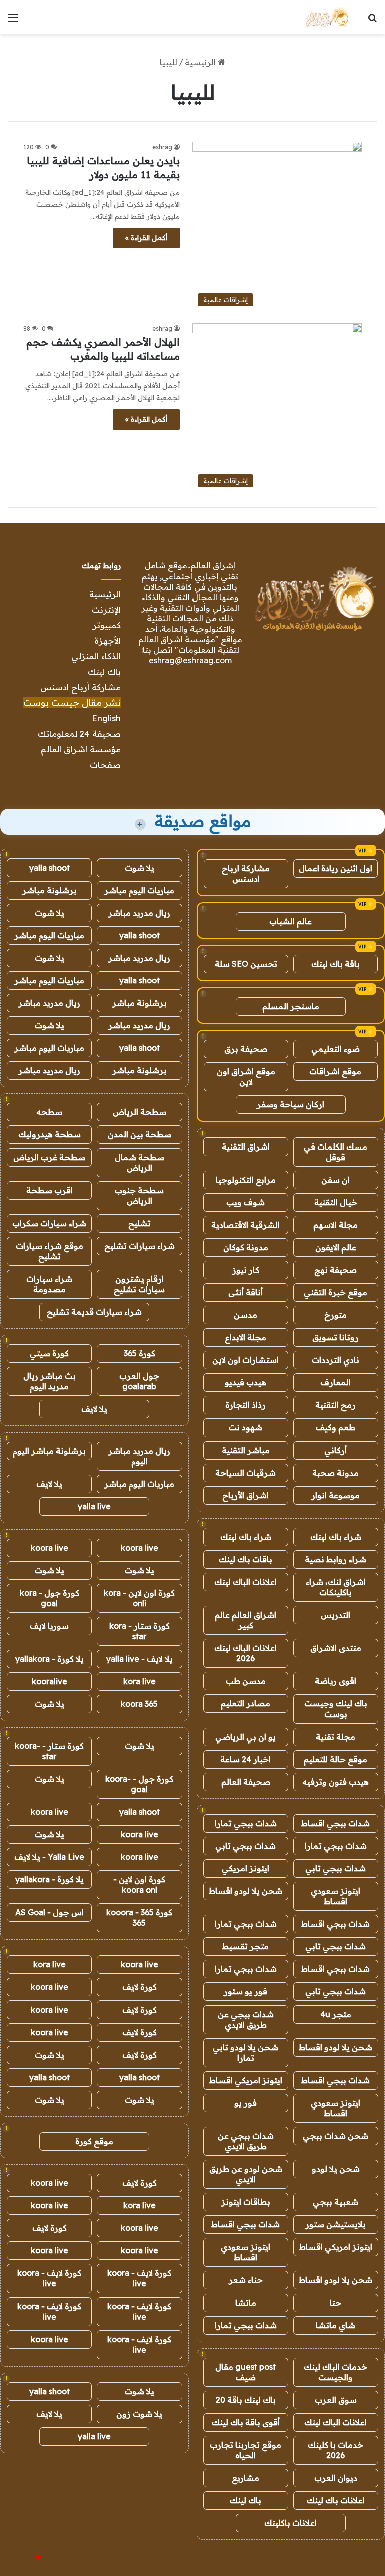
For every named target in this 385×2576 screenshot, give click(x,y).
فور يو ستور (245, 1991)
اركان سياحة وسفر (291, 1104)
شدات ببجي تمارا (246, 1823)
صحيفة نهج (336, 1270)
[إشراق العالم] (327, 17)
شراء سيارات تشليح (140, 1246)
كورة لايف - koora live (139, 2278)
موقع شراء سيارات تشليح (49, 1251)
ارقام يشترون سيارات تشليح (139, 1284)
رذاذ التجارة (245, 1405)
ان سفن (336, 1180)
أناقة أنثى (245, 1292)
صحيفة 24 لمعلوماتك (79, 734)
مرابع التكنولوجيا (246, 1180)
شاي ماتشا (336, 2325)
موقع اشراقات (335, 1071)
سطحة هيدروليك (49, 1134)
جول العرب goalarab (139, 1381)
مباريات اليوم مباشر (139, 890)
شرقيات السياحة (245, 1473)
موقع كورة (94, 2141)
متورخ (336, 1315)
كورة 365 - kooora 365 (139, 1918)
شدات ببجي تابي (245, 1846)
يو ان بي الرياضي (245, 1737)
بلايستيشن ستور (336, 2224)
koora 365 (139, 1704)
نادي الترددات (336, 1360)
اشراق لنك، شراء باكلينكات (336, 1587)
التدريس (336, 1615)
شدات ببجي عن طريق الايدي (246, 2019)
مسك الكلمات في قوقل (336, 1152)
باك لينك (104, 671)
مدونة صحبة (336, 1473)
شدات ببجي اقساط (336, 1823)
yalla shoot (49, 868)
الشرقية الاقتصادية (245, 1225)
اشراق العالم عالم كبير (245, 1620)
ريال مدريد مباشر (139, 913)
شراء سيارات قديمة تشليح (94, 1312)
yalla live (94, 1506)
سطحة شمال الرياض (140, 1162)
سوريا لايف (49, 1626)
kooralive (49, 1681)
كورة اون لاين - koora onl (139, 1885)
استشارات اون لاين (245, 1360)
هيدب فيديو (245, 1382)
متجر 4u (336, 2014)
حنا (336, 2303)
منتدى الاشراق (336, 1648)
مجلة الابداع (245, 1337)
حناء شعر (246, 2280)
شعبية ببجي (336, 2202)
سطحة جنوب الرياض (139, 1195)
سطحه (49, 1112)
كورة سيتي (49, 1353)
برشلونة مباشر (49, 890)
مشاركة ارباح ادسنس (246, 873)
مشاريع (245, 2478)
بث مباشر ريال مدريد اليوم (49, 1381)
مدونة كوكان (246, 1247)
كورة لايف (140, 1987)
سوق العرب (336, 2400)
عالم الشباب (291, 921)
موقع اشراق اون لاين (246, 1077)
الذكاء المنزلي (96, 656)
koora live (140, 1548)
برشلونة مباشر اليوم (49, 1451)
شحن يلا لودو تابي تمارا (245, 2052)
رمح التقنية (336, 1405)
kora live (140, 1681)
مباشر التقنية (246, 1450)
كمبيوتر (107, 625)
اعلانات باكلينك (291, 2523)
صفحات (105, 765)
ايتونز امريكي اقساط (246, 2080)
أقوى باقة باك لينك (246, 2422)
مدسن (245, 1315)
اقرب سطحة (49, 1190)
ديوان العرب (336, 2478)
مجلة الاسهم (336, 1225)
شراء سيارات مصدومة (49, 1284)
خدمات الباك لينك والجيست (336, 2372)
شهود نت (245, 1427)
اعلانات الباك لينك (245, 1582)
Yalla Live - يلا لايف (49, 1857)
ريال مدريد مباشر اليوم (139, 1456)
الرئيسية (201, 62)
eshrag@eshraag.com (190, 660)
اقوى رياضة (336, 1681)
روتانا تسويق (336, 1337)
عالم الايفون (336, 1247)
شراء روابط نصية (336, 1559)
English (106, 718)
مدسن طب (246, 1681)
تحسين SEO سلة (246, 964)
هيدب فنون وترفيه (336, 1782)
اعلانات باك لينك (336, 2500)
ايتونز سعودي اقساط (336, 1896)
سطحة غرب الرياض (49, 1157)
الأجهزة (108, 640)
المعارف (336, 1382)
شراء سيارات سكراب (49, 1223)
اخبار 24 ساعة (245, 1759)
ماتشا (246, 2303)
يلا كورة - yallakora (49, 1659)
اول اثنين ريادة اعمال (336, 868)
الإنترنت (106, 609)
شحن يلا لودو (336, 2169)
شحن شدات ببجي (336, 2136)
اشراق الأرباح (245, 1495)
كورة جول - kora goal (49, 1598)
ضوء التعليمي (336, 1049)
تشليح (140, 1223)
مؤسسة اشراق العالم (81, 749)
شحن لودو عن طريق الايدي (246, 2174)
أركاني (336, 1450)
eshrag (162, 147)
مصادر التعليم (245, 1703)
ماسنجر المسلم (291, 1006)
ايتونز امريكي (245, 1868)
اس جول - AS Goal (49, 1912)
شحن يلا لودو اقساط (245, 1891)
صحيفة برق (246, 1049)
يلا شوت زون (139, 2414)
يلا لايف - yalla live (140, 1659)
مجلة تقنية (336, 1737)
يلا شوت (140, 868)
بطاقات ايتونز (246, 2202)
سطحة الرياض (140, 1112)
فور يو (245, 2103)
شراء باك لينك (336, 1537)
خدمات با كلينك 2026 (336, 2450)
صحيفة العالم (246, 1782)
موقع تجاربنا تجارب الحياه (245, 2450)
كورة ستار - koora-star (49, 1751)
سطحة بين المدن (140, 1134)
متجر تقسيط (245, 1946)
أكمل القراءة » (146, 238)
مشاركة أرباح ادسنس (80, 687)
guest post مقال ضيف (245, 2372)
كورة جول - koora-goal (139, 1784)
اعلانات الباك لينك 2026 (245, 1653)
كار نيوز (246, 1270)
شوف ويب (245, 1202)
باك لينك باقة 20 (246, 2400)
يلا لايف (94, 1409)
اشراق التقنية (246, 1147)
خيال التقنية (336, 1202)
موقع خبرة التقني (336, 1292)
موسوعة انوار (336, 1495)
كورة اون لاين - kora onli (139, 1598)
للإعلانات (21, 2558)
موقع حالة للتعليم (336, 1759)
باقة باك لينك (336, 964)
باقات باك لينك (245, 1559)
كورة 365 (140, 1353)
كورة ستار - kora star (140, 1631)
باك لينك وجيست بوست (336, 1709)
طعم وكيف (336, 1427)
